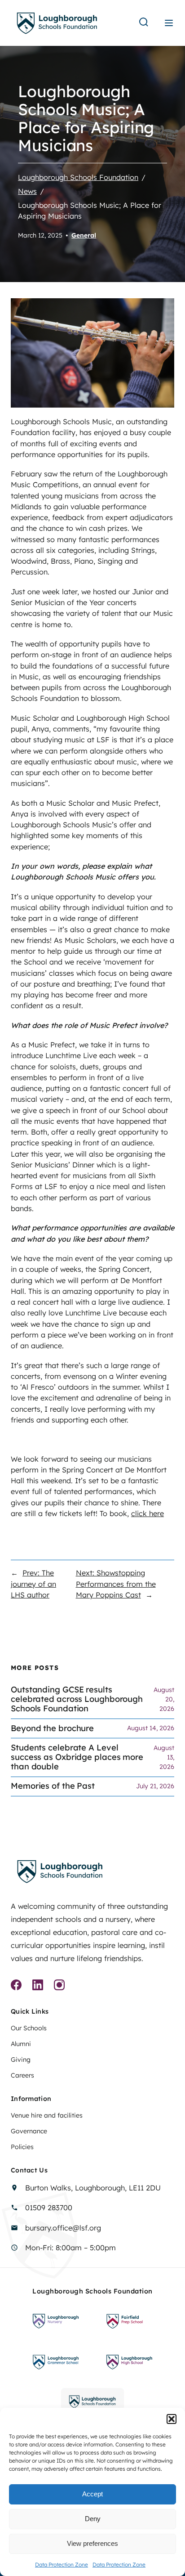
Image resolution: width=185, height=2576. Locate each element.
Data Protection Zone (62, 2565)
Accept (92, 2494)
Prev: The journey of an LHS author (33, 1584)
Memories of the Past (53, 1786)
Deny (93, 2519)
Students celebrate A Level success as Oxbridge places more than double (77, 1757)
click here (148, 1513)
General (84, 235)
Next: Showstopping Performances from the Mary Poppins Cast (116, 1584)
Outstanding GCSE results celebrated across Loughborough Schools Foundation (77, 1699)
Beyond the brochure (52, 1729)
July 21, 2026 (155, 1786)
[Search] (144, 23)
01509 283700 (49, 2208)
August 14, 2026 (151, 1728)
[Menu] (169, 23)
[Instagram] (59, 1986)
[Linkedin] (38, 1986)
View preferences (92, 2543)
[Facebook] (16, 1986)
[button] (172, 2419)
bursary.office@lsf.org (63, 2228)
